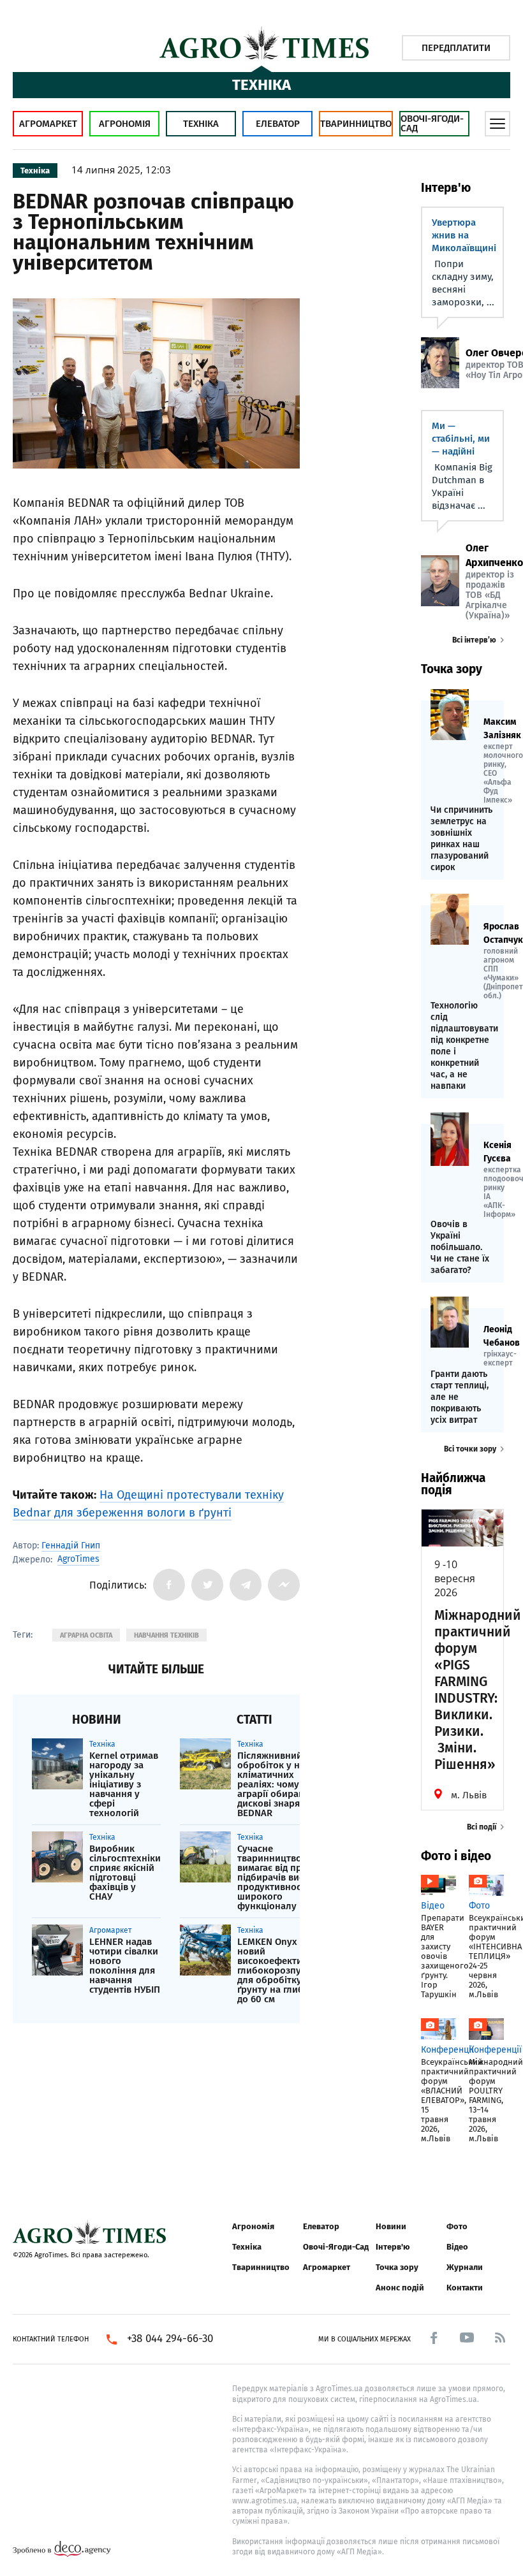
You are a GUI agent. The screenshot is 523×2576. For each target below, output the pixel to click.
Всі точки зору (470, 1449)
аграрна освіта (86, 1635)
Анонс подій (400, 2288)
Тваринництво (356, 124)
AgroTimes (78, 1559)
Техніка (201, 124)
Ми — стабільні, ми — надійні (461, 439)
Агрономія (125, 124)
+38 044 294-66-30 (170, 2339)
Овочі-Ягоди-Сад (432, 123)
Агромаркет (48, 124)
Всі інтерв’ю (474, 640)
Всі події (482, 1827)
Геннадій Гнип (71, 1546)
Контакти (465, 2288)
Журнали (465, 2267)
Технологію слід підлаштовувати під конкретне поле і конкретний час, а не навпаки (462, 1046)
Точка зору (397, 2267)
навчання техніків (166, 1635)
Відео (457, 2247)
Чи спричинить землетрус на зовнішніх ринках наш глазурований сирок (461, 839)
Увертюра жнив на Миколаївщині (464, 235)
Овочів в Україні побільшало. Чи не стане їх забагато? (460, 1247)
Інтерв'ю (393, 2247)
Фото (457, 2226)
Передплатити (456, 48)
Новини (391, 2226)
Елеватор (278, 124)
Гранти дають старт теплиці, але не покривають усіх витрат (460, 1397)
